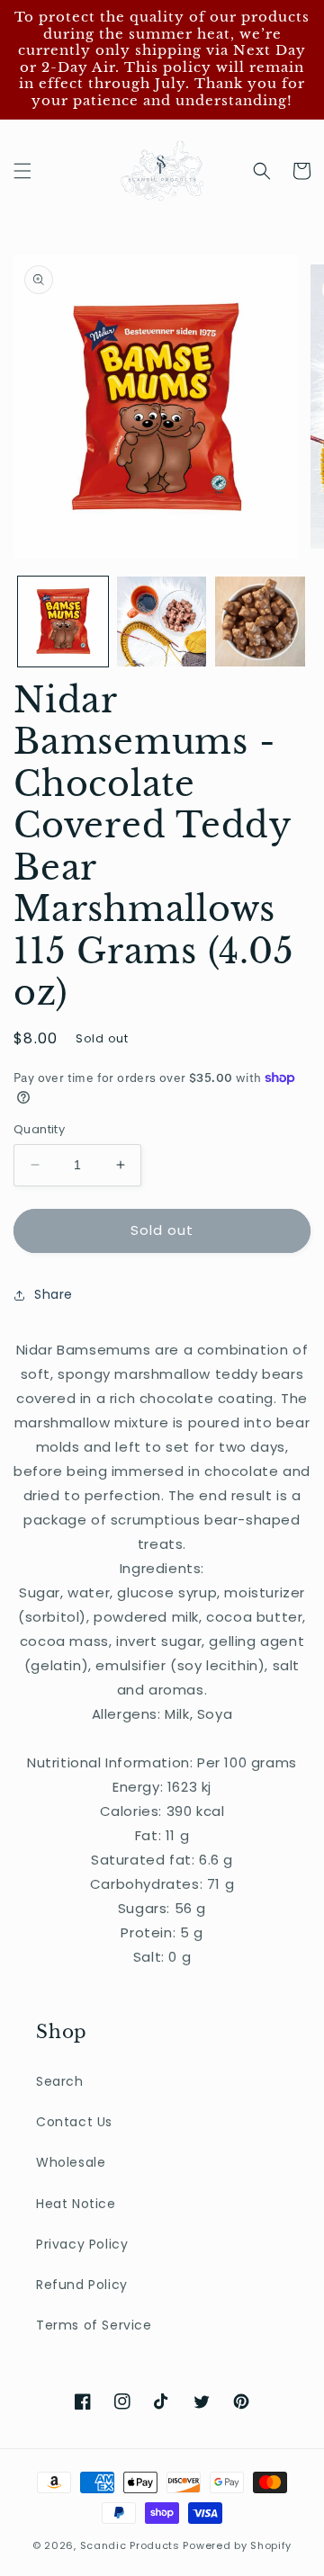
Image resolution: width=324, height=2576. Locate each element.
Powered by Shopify (237, 2545)
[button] (22, 171)
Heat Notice (76, 2204)
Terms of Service (94, 2325)
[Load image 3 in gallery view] (260, 622)
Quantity (39, 1129)
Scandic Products (130, 2545)
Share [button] (54, 1294)
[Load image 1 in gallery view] (63, 622)
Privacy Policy (82, 2244)
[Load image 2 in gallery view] (162, 622)
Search (60, 2081)
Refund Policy (82, 2285)
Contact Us (74, 2122)
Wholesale (71, 2162)
